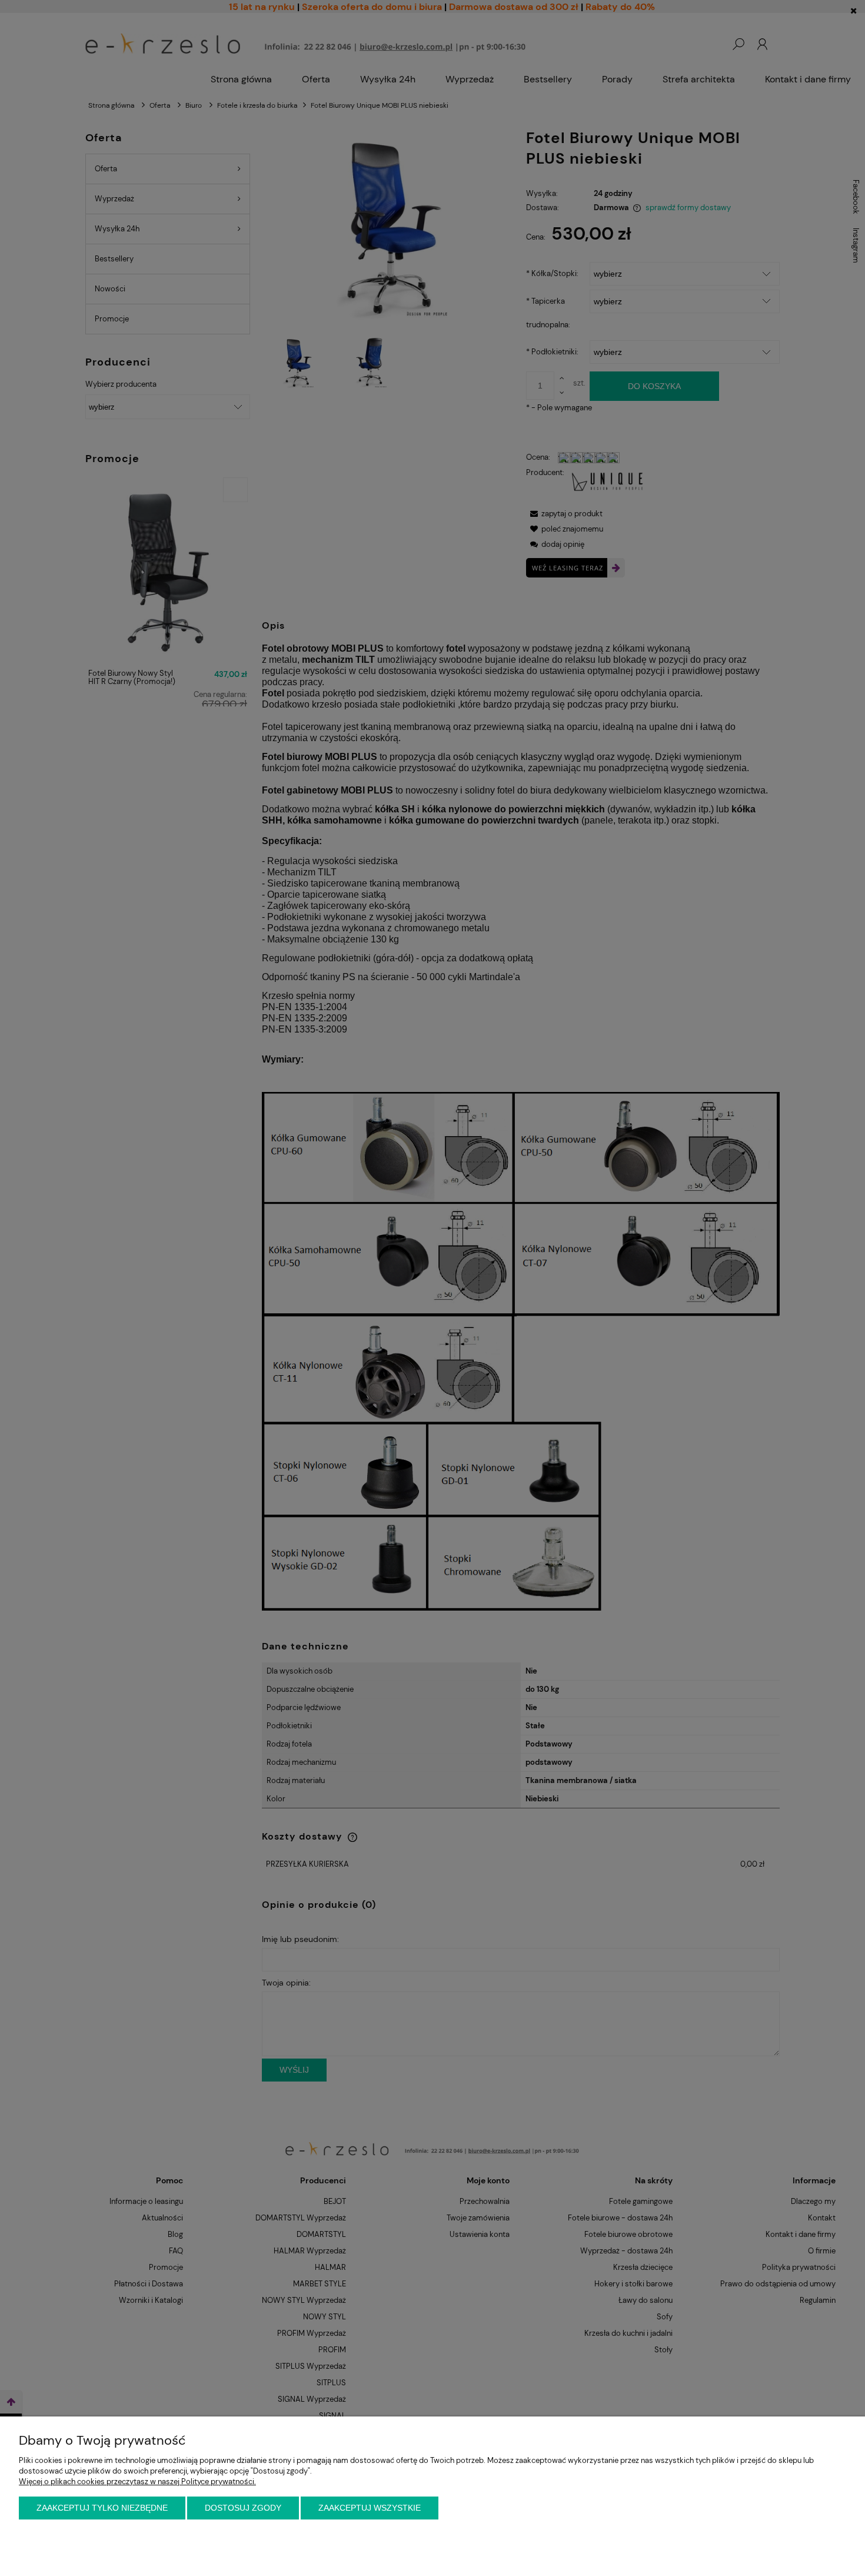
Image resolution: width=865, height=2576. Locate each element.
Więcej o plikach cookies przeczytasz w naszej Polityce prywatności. (137, 2482)
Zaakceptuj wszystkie (370, 2508)
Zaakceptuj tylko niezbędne (102, 2508)
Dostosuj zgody (243, 2508)
